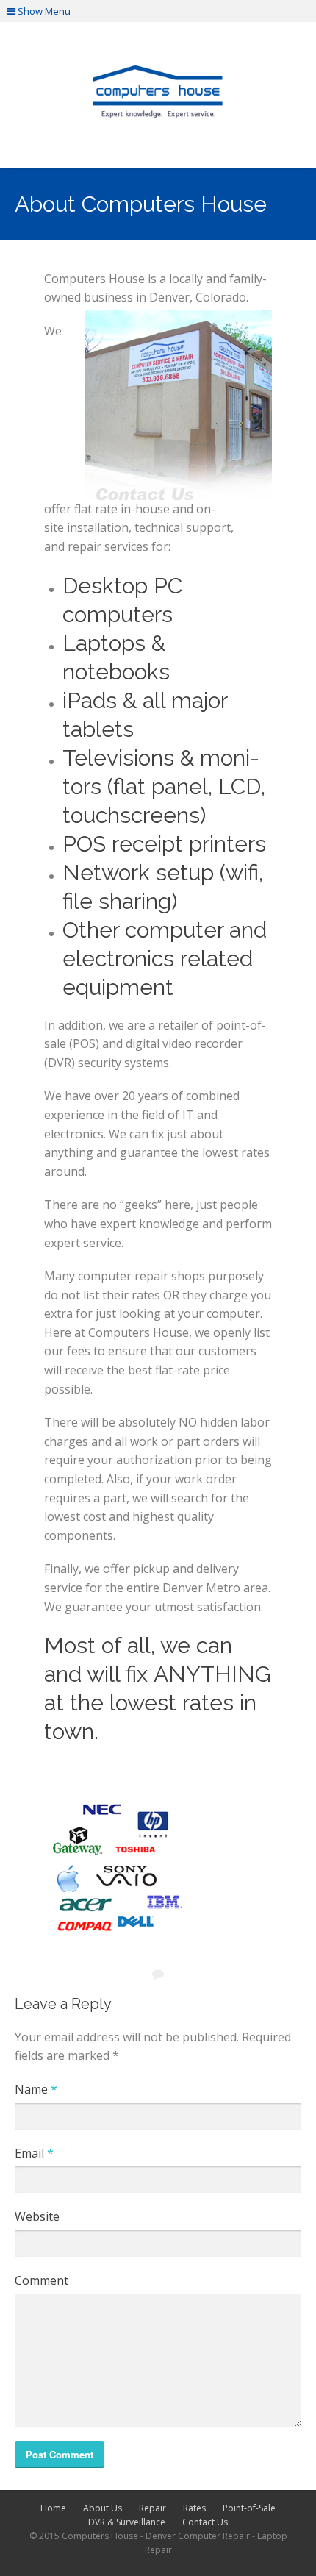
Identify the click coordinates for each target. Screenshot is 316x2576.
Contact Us (205, 2522)
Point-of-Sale (249, 2508)
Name (36, 2089)
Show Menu (43, 11)
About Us (103, 2508)
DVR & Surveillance (127, 2522)
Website (37, 2216)
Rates (194, 2508)
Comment (42, 2280)
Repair (152, 2508)
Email (34, 2153)
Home (53, 2508)
